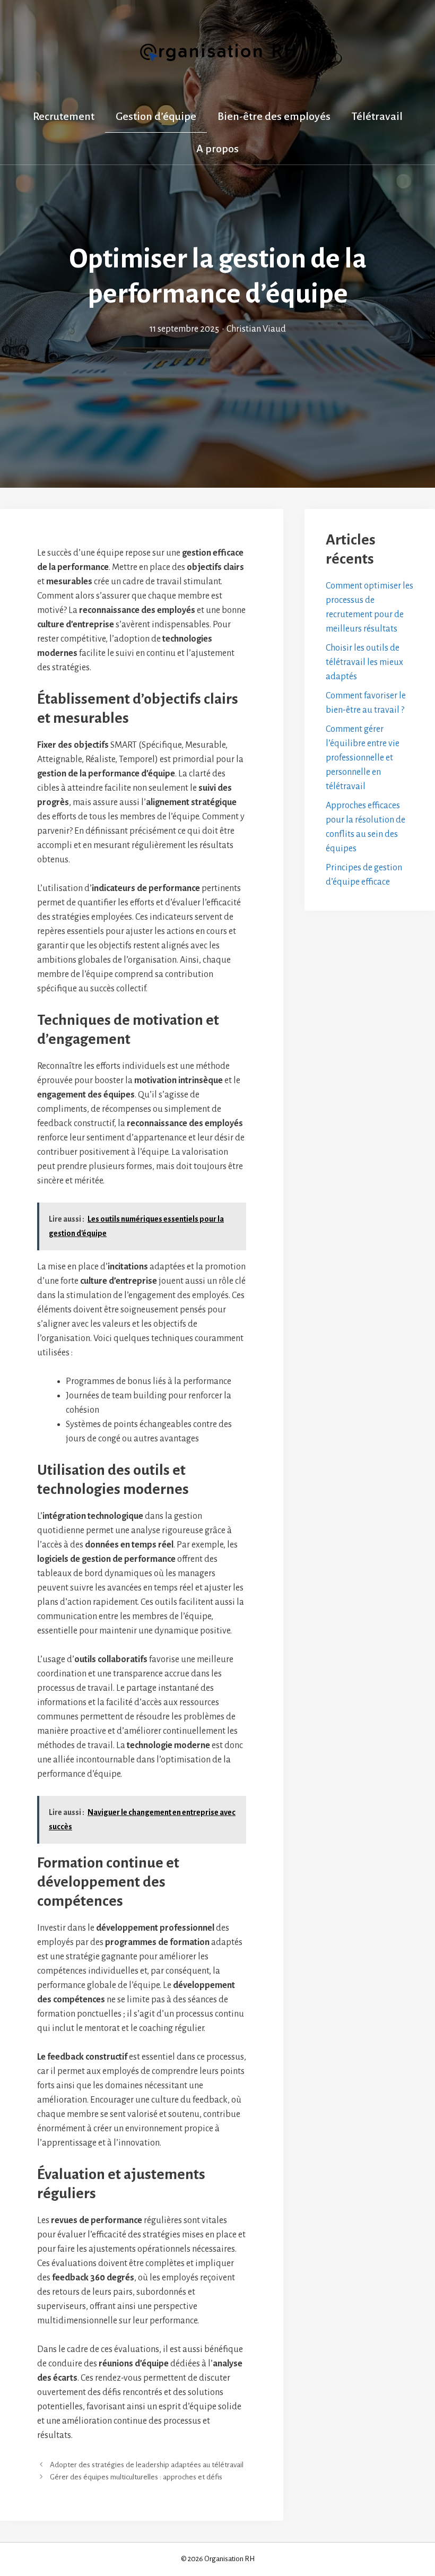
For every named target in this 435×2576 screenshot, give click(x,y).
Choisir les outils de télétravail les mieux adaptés (364, 662)
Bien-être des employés (274, 116)
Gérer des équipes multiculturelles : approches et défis (136, 2477)
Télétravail (377, 116)
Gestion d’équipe (156, 116)
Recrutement (64, 116)
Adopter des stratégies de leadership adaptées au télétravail (147, 2465)
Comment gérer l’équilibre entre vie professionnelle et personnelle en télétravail (363, 758)
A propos (217, 149)
